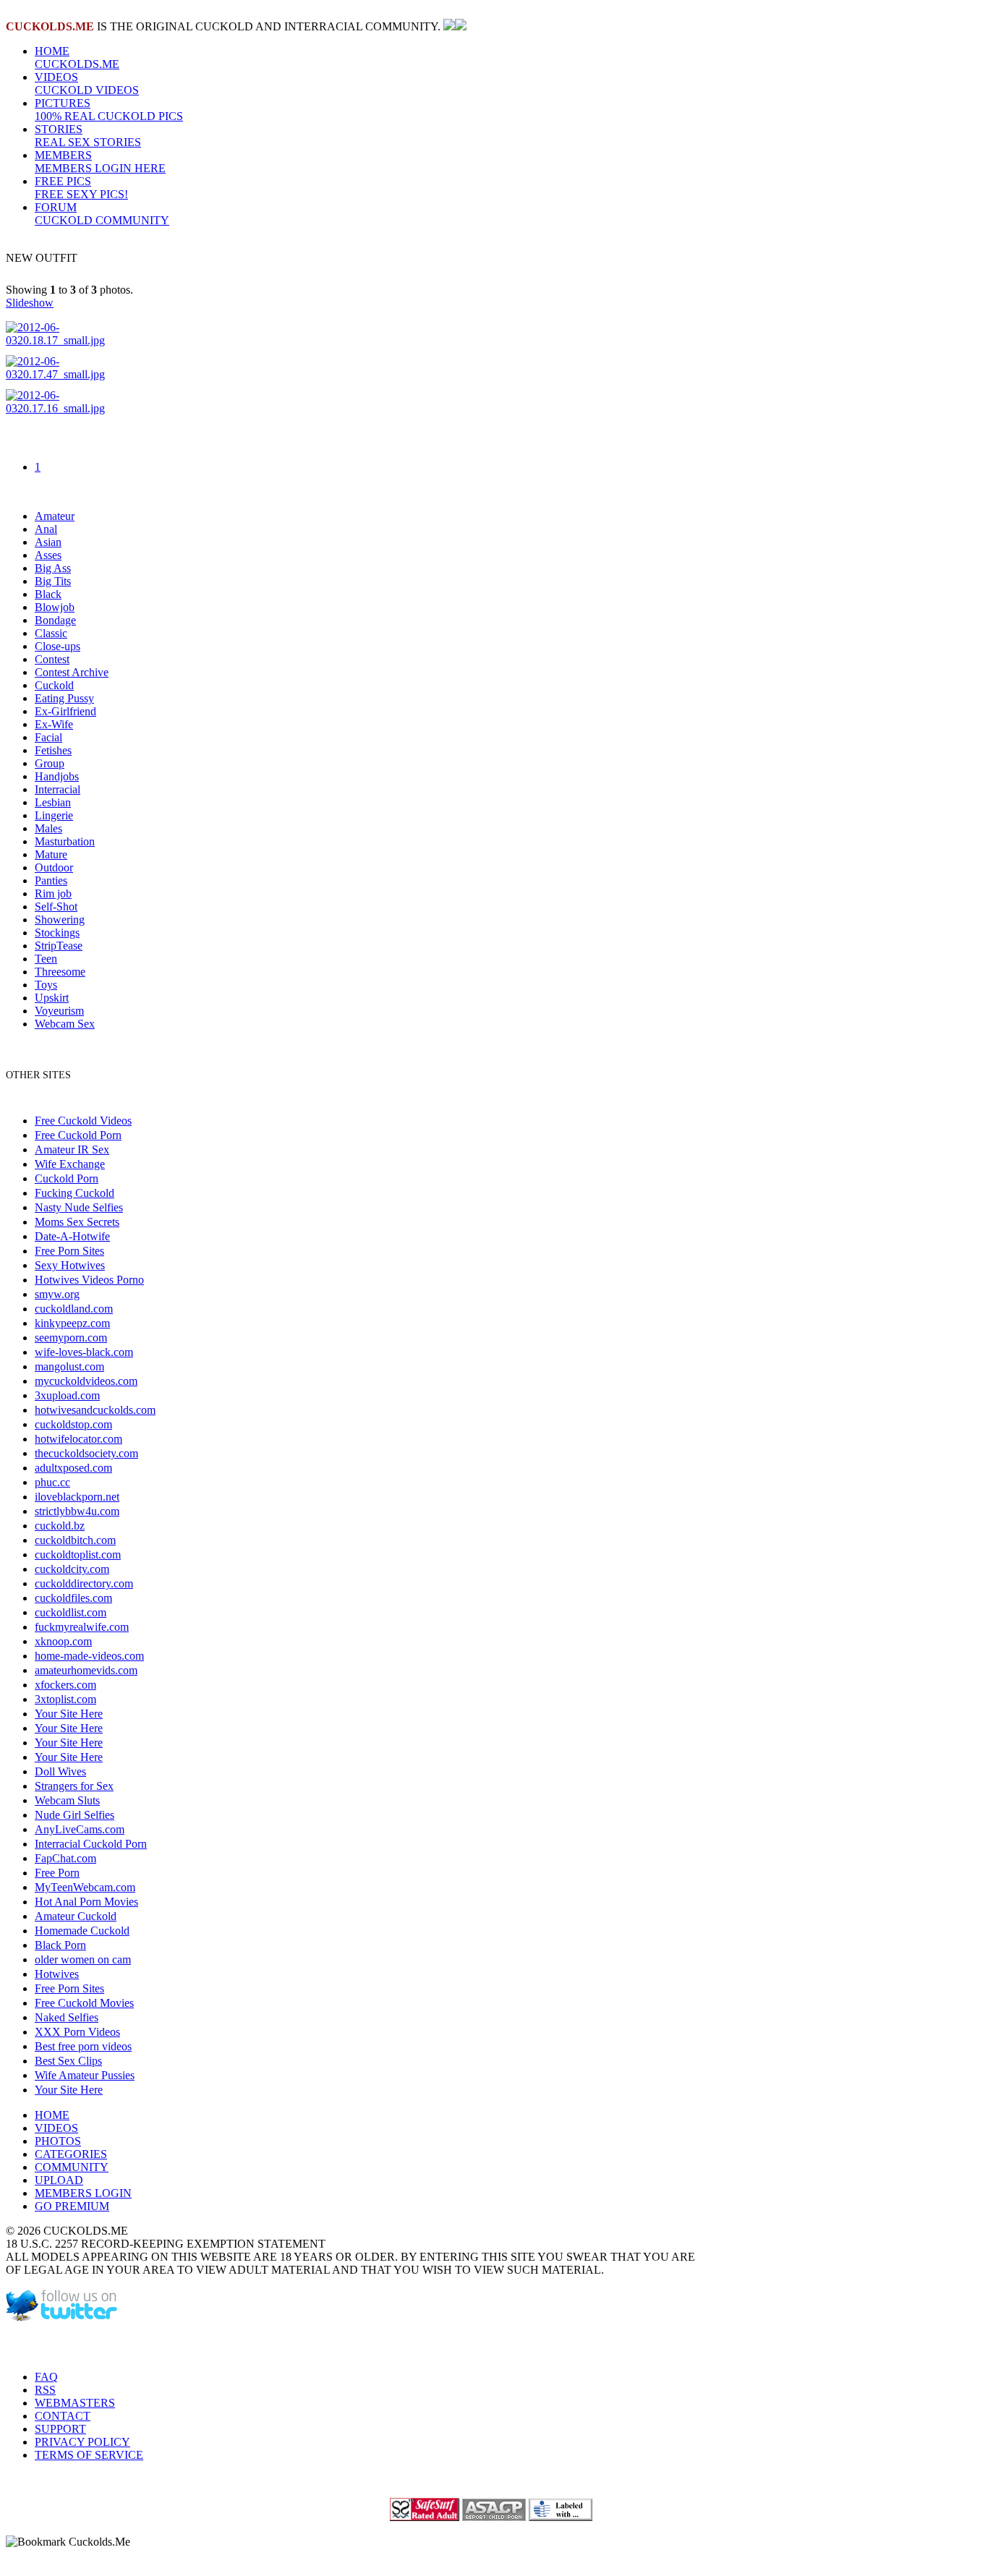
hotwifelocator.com (78, 1439)
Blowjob (55, 607)
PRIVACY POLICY (82, 2442)
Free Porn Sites (69, 1251)
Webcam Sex (65, 1024)
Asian (48, 542)
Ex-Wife (54, 724)
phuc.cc (52, 1482)
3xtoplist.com (65, 1699)
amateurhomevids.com (86, 1670)
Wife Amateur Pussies (85, 2075)
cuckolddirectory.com (84, 1583)
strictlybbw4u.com (77, 1511)
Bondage (55, 620)
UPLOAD (59, 2180)
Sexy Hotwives (70, 1265)
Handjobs (57, 776)
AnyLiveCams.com (80, 1829)
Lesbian (53, 802)
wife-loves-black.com (84, 1352)
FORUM (102, 214)
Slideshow (30, 303)
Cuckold (54, 685)
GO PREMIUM (72, 2206)
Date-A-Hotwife (72, 1236)
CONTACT (63, 2416)
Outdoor (54, 867)
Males (48, 828)
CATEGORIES (71, 2154)
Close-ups (58, 646)
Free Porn (57, 1873)
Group (50, 763)
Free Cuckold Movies (84, 2003)
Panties (51, 880)
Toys (46, 985)
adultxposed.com (73, 1468)
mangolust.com (69, 1366)
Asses (48, 555)
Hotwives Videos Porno (89, 1280)
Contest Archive (72, 672)
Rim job (53, 894)
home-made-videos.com (89, 1656)
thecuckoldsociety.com (86, 1453)
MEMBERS (100, 162)
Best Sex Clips (68, 2061)
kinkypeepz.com (72, 1323)
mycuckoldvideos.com (86, 1381)
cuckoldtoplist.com (78, 1554)
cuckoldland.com (74, 1309)
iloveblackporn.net (77, 1497)
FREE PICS (81, 188)
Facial (48, 737)
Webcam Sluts (67, 1800)
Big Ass (53, 568)
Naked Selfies (67, 2017)
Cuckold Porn (67, 1178)
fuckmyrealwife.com (82, 1627)
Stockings (57, 933)
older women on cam (83, 1959)
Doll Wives (60, 1771)
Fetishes (53, 750)
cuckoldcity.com (72, 1569)
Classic (51, 633)
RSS (45, 2390)
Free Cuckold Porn (78, 1135)
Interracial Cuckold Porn (91, 1844)
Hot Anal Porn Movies (86, 1902)
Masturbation (65, 841)
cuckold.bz (60, 1526)
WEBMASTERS (75, 2403)
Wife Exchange (70, 1164)
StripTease (59, 946)
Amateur (55, 516)
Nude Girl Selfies (74, 1815)
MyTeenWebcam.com (85, 1887)
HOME (77, 57)
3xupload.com (67, 1395)
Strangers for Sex (74, 1786)
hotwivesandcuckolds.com (95, 1410)
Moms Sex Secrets (77, 1222)
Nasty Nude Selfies (79, 1207)
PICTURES (109, 110)
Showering (60, 920)
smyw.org (57, 1294)
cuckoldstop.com (73, 1424)
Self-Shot (56, 907)
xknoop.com (63, 1641)
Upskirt (52, 998)
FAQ (46, 2377)
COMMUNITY (72, 2167)
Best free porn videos (83, 2046)
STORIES (88, 136)
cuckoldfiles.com (73, 1598)
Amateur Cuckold (76, 1916)
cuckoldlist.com (71, 1612)
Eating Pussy (64, 698)
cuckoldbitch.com (75, 1540)
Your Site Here (69, 1714)
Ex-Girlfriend (65, 711)
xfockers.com (65, 1685)
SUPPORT (60, 2429)
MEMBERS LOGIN (83, 2193)
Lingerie (54, 815)
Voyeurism (59, 1011)
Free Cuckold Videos (83, 1121)
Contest (52, 659)
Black (48, 594)
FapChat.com (65, 1858)
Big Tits (53, 581)
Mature (51, 854)
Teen (46, 959)
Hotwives (57, 1974)
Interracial (58, 789)
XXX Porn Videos (77, 2032)
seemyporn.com (71, 1338)
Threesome (60, 972)
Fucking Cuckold (74, 1193)
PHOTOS (58, 2141)
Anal (46, 529)
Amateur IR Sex (72, 1150)
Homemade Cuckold (82, 1931)
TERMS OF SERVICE (89, 2455)
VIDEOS (87, 84)
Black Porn (60, 1945)
